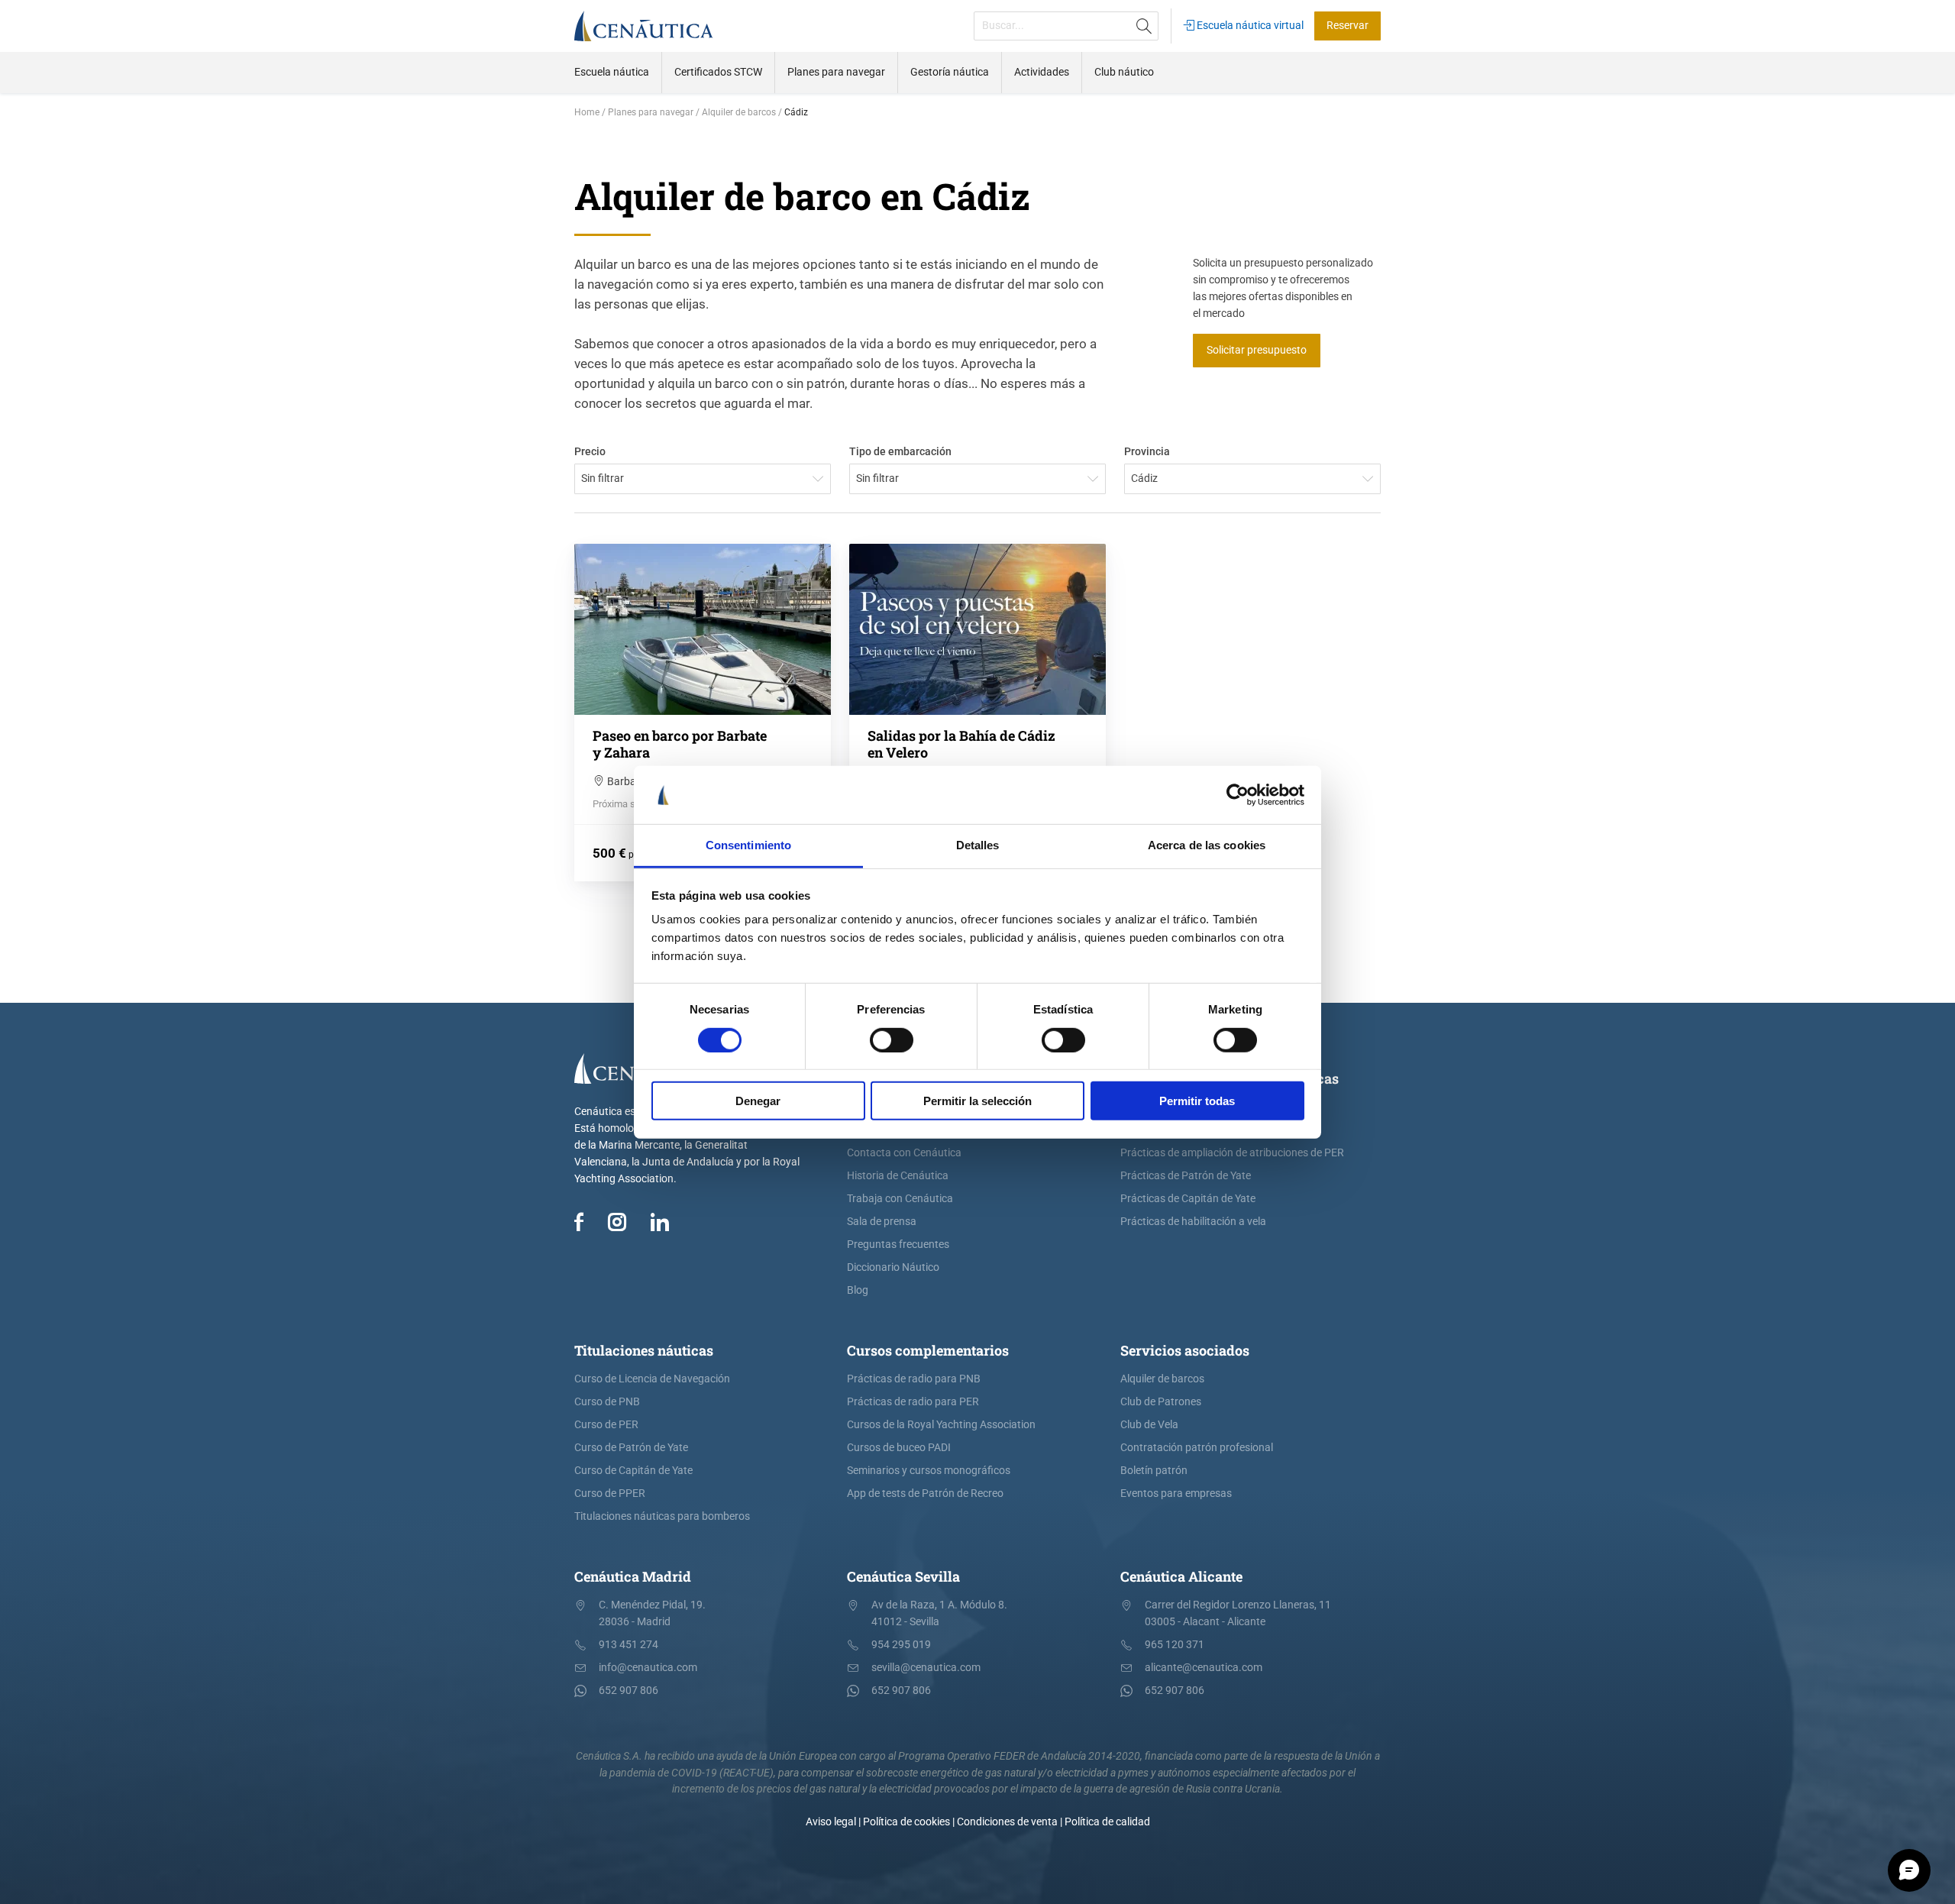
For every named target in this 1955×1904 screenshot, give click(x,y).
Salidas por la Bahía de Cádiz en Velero (961, 744)
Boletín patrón (1154, 1471)
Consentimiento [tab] (748, 845)
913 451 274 (629, 1645)
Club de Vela (1149, 1425)
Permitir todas (1197, 1101)
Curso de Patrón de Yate (631, 1448)
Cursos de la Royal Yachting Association (941, 1425)
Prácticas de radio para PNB (914, 1379)
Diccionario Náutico (893, 1267)
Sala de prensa (882, 1222)
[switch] (892, 1039)
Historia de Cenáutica (898, 1176)
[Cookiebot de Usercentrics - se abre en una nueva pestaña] (1238, 795)
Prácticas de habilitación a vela (1193, 1222)
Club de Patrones (1161, 1402)
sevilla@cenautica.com (926, 1668)
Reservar (1347, 26)
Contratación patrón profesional (1197, 1448)
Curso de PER (606, 1425)
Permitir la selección (977, 1101)
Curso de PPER (610, 1493)
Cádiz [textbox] (1144, 478)
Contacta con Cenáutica (904, 1153)
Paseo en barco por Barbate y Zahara (680, 744)
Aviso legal (831, 1822)
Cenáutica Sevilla (903, 1576)
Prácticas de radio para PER (913, 1402)
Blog (858, 1290)
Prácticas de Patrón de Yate (1186, 1176)
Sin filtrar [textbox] (603, 478)
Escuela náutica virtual (1249, 26)
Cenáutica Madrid (633, 1576)
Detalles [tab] (978, 845)
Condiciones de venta (1007, 1822)
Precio (590, 452)
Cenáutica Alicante (1181, 1576)
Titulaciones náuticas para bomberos (662, 1516)
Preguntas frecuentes (898, 1245)
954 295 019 (901, 1645)
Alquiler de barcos (1162, 1379)
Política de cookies (906, 1822)
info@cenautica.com (648, 1668)
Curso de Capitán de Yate (633, 1471)
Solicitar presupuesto (1257, 350)
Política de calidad (1107, 1822)
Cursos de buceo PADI (899, 1448)
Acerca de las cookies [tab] (1207, 845)
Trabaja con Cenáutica (900, 1199)
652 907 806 (629, 1691)
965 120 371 (1175, 1645)
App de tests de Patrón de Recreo (925, 1493)
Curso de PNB (607, 1402)
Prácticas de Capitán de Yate (1188, 1199)
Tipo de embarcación (900, 452)
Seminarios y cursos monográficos (929, 1471)
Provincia (1147, 452)
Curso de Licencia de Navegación (652, 1379)
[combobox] (703, 479)
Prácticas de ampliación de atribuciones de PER (1232, 1153)
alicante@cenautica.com (1204, 1668)
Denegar (758, 1101)
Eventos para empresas (1176, 1493)
